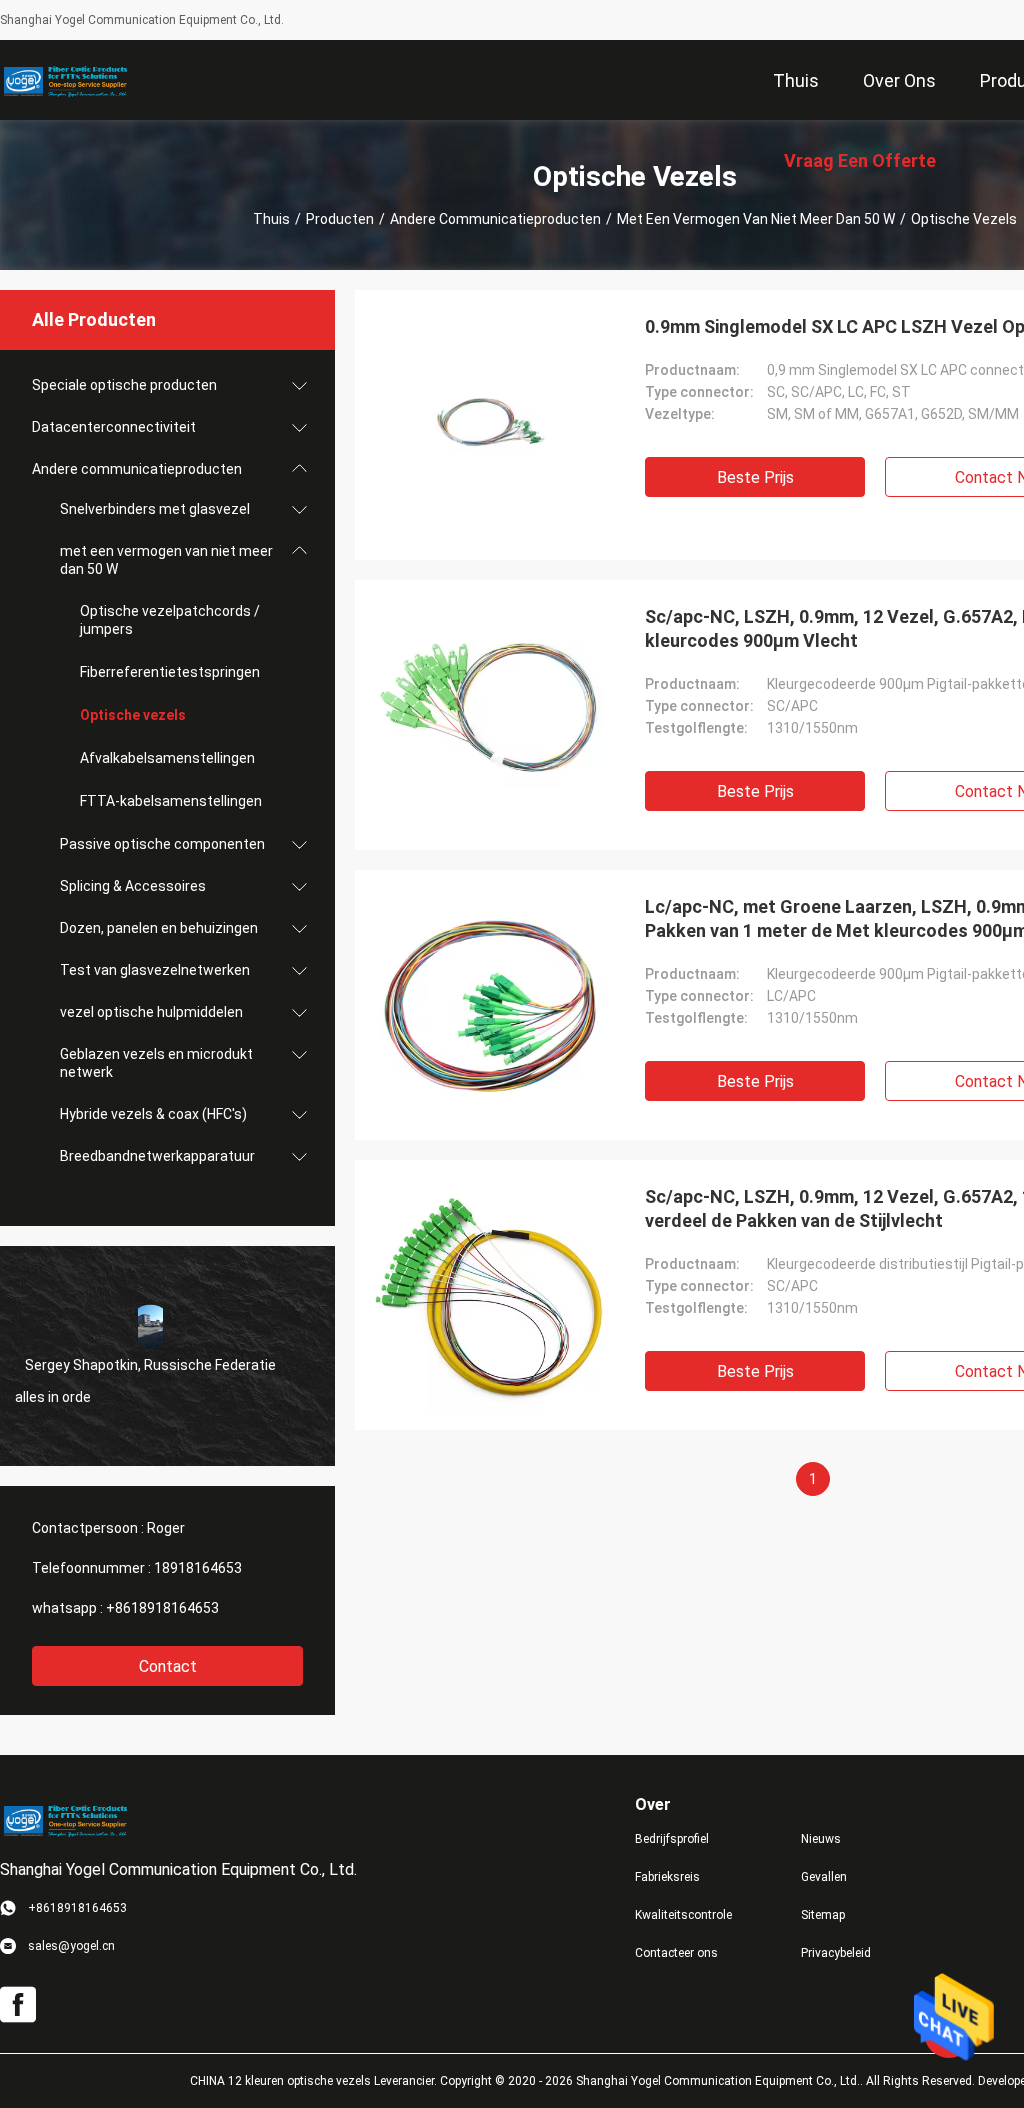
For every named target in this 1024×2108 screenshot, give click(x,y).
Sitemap (823, 1915)
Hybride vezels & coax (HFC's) (153, 1114)
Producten (340, 219)
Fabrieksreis (667, 1877)
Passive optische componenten (162, 844)
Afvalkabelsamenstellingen (167, 758)
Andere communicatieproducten (495, 219)
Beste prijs (755, 477)
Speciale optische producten (124, 385)
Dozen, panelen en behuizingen (159, 928)
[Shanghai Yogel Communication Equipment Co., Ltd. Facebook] (18, 2005)
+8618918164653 (162, 1608)
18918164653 (198, 1568)
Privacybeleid (836, 1953)
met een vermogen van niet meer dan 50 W (756, 219)
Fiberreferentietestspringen (170, 672)
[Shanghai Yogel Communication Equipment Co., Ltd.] (65, 80)
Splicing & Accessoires (133, 886)
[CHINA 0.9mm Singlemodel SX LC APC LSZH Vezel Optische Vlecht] (490, 425)
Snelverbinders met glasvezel (155, 509)
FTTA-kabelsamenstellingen (171, 801)
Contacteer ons (676, 1953)
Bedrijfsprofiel (672, 1839)
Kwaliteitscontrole (683, 1915)
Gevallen (824, 1877)
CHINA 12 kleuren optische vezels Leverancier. (315, 2081)
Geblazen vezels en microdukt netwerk (156, 1063)
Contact (168, 1666)
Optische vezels (133, 715)
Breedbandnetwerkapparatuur (157, 1156)
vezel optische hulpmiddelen (151, 1012)
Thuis (271, 219)
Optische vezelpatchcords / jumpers (170, 620)
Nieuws (821, 1839)
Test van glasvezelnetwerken (155, 970)
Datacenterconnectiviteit (114, 427)
